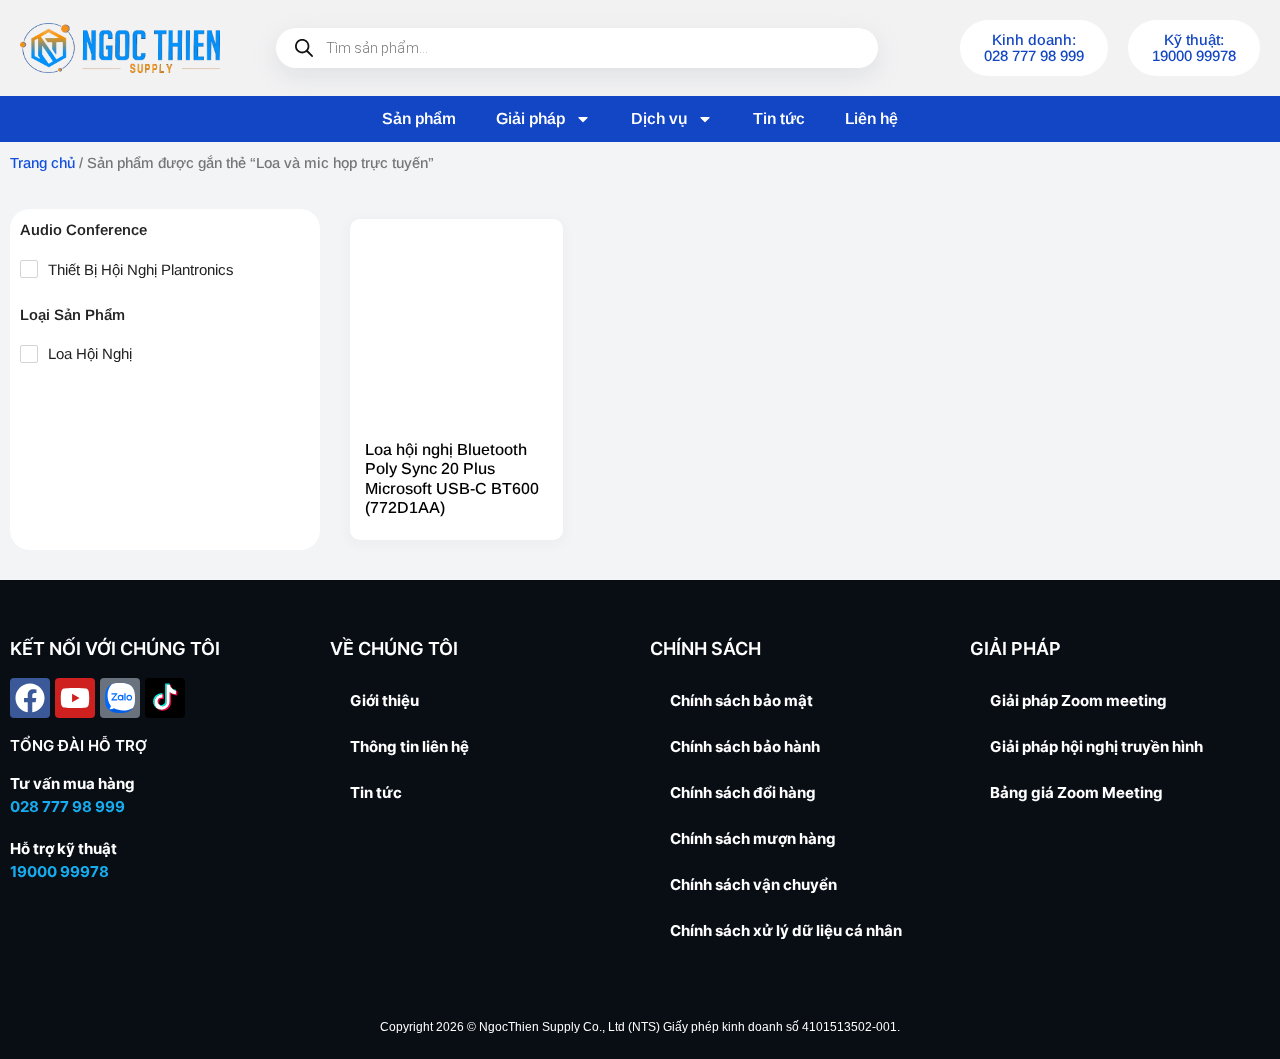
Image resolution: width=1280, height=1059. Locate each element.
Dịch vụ (659, 118)
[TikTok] (165, 698)
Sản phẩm (419, 118)
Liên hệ (871, 118)
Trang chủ (42, 163)
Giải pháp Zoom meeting (1078, 700)
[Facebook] (30, 698)
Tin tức (779, 118)
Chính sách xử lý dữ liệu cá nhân (786, 930)
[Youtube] (75, 698)
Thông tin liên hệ (409, 746)
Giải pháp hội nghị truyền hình (1096, 746)
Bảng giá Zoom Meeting (1076, 792)
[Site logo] (120, 48)
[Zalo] (120, 698)
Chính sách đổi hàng (743, 792)
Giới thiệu (384, 700)
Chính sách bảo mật (741, 700)
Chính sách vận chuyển (753, 884)
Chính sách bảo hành (745, 746)
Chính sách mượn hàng (753, 838)
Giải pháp (530, 118)
